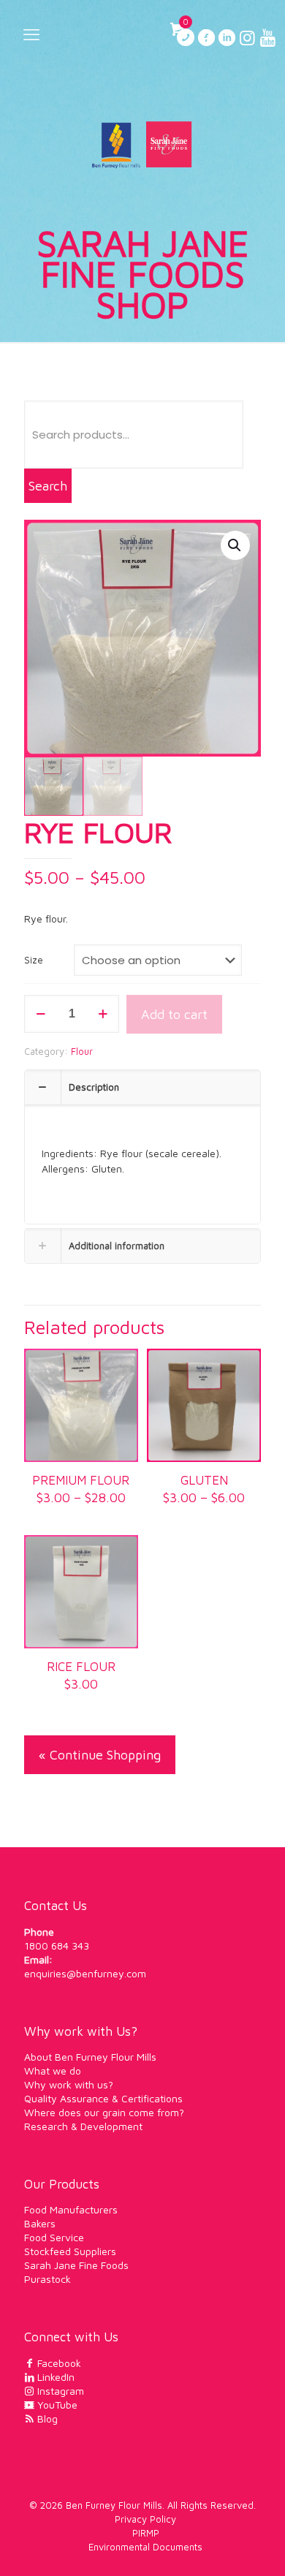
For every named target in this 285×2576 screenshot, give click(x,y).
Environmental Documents (145, 2547)
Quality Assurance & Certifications (103, 2098)
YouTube (56, 2405)
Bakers (40, 2223)
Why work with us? (69, 2084)
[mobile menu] (31, 34)
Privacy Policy (145, 2519)
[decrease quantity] (41, 1014)
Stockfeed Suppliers (70, 2251)
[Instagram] (247, 40)
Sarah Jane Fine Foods (76, 2265)
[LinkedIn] (227, 40)
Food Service (54, 2237)
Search (48, 486)
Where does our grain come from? (104, 2112)
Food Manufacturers (71, 2209)
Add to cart (174, 1014)
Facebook (58, 2363)
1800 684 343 (57, 1946)
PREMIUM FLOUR (81, 1480)
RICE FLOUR (81, 1667)
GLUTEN (204, 1480)
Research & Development (83, 2126)
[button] (235, 545)
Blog (46, 2418)
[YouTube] (267, 40)
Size (34, 960)
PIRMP (146, 2533)
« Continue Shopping (100, 1755)
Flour (82, 1051)
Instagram (59, 2391)
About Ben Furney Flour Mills (90, 2057)
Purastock (47, 2279)
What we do (53, 2071)
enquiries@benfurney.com (85, 1973)
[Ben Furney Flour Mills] (142, 143)
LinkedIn (54, 2377)
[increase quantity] (103, 1014)
